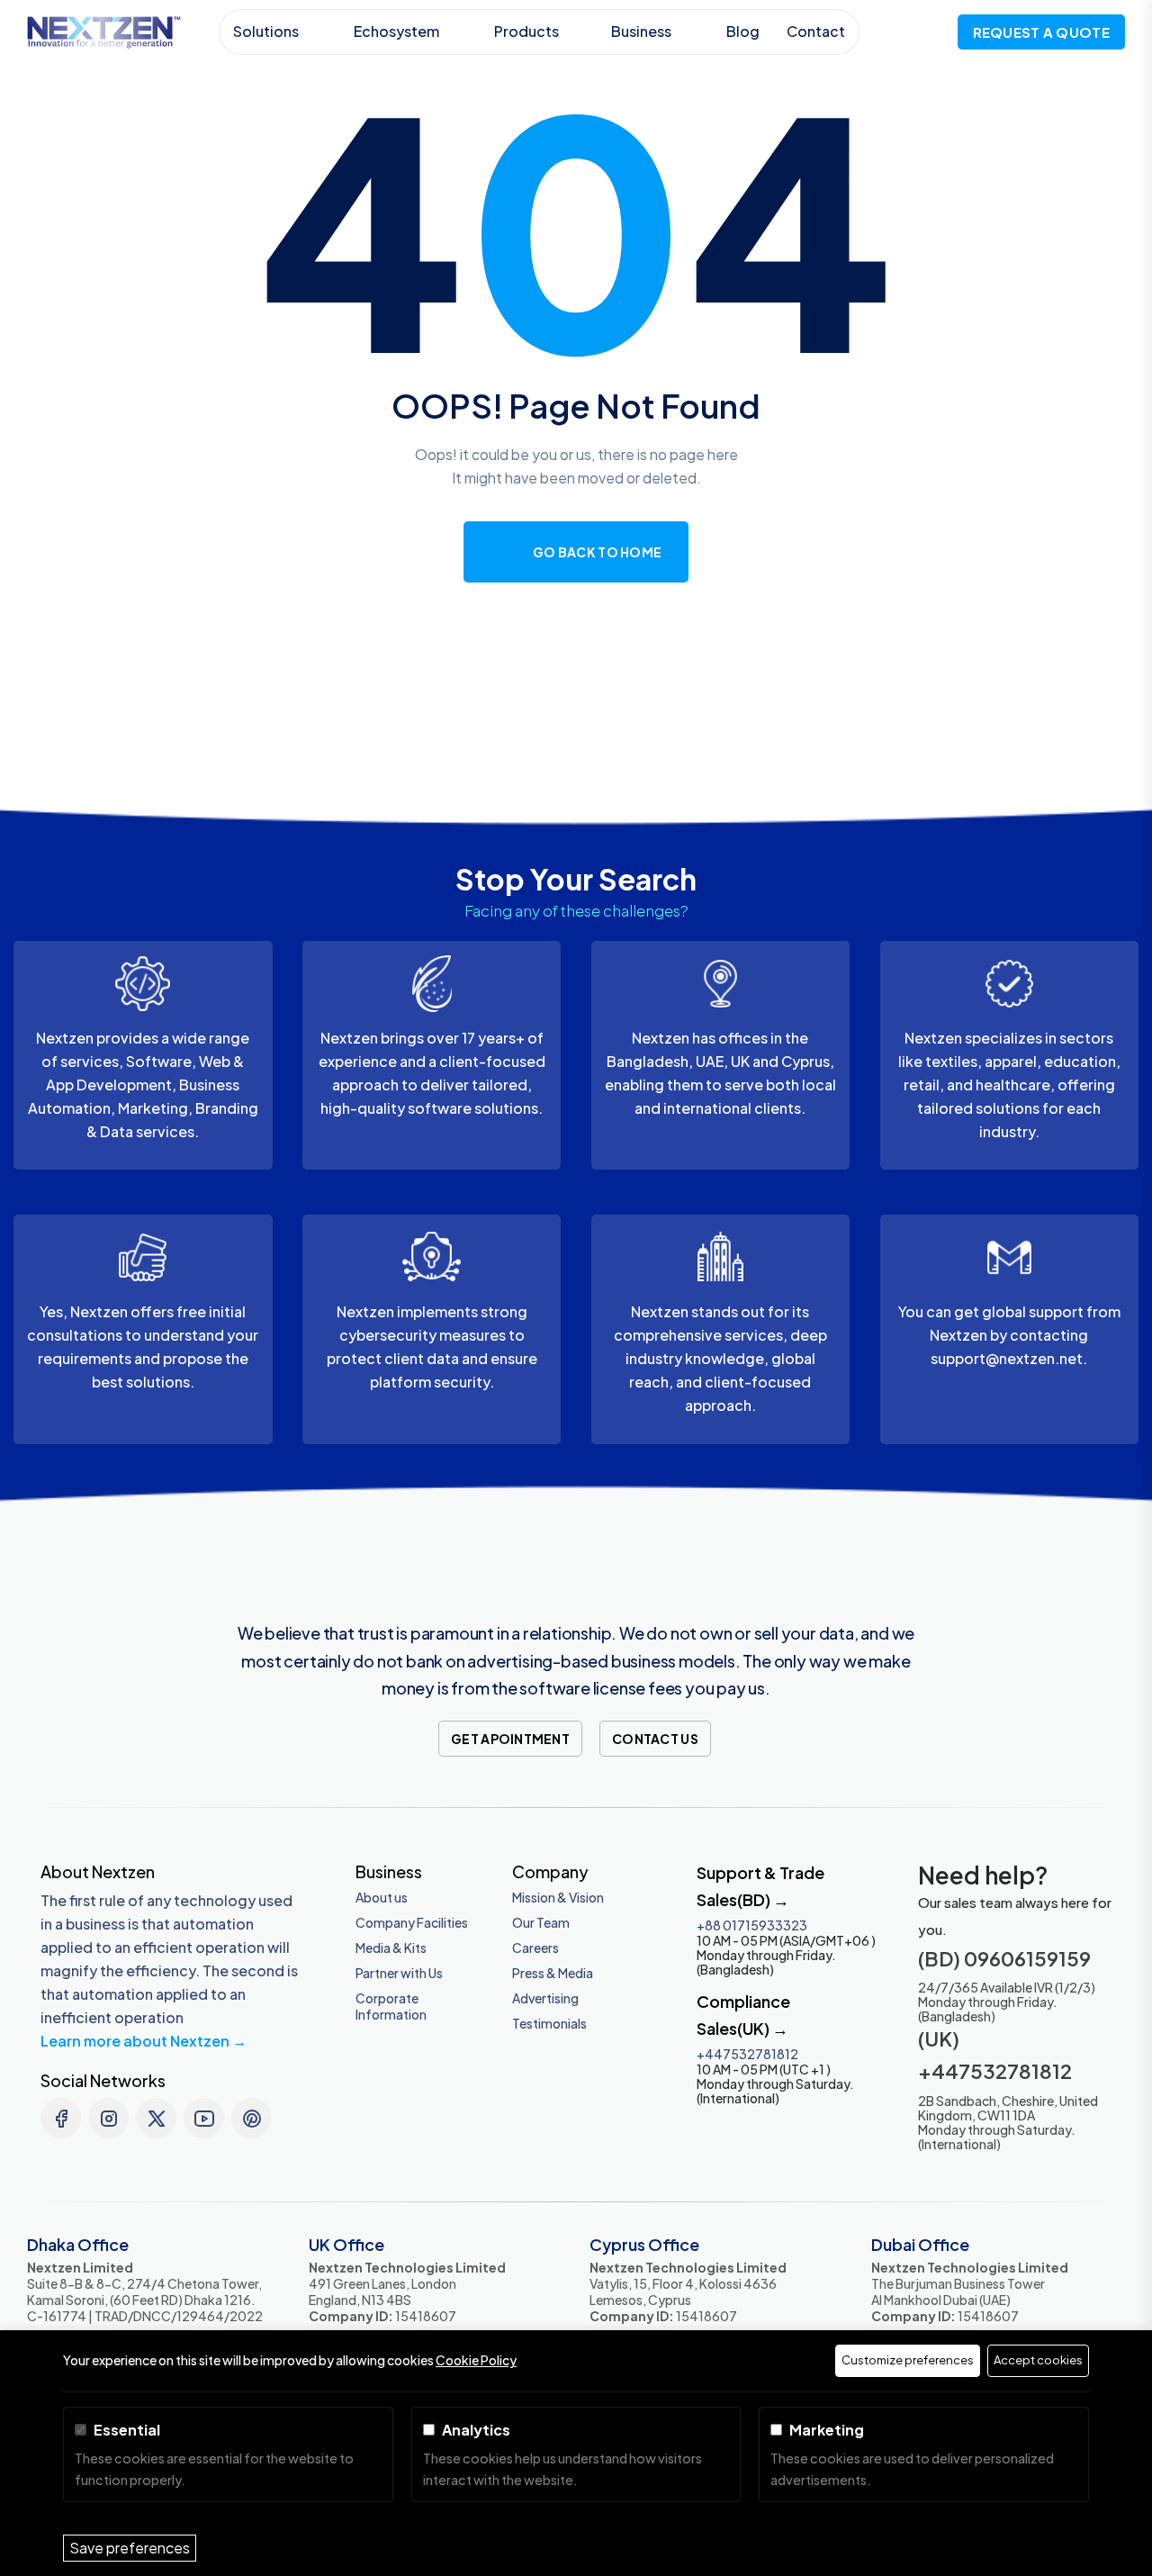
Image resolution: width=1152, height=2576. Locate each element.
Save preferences (130, 2548)
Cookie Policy (476, 2360)
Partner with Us (399, 1973)
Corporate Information (391, 2006)
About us (382, 1897)
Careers (535, 1948)
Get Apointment (510, 1739)
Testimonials (549, 2023)
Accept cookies (1038, 2360)
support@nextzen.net (1007, 1358)
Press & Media (553, 1973)
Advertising (545, 1998)
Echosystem (398, 31)
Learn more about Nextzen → (144, 2041)
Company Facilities (412, 1922)
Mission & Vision (558, 1897)
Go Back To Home (597, 552)
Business (643, 31)
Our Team (541, 1922)
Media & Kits (391, 1948)
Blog (743, 31)
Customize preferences (908, 2360)
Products (526, 31)
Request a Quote (1042, 32)
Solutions (267, 31)
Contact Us (655, 1739)
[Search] (927, 31)
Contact (816, 31)
